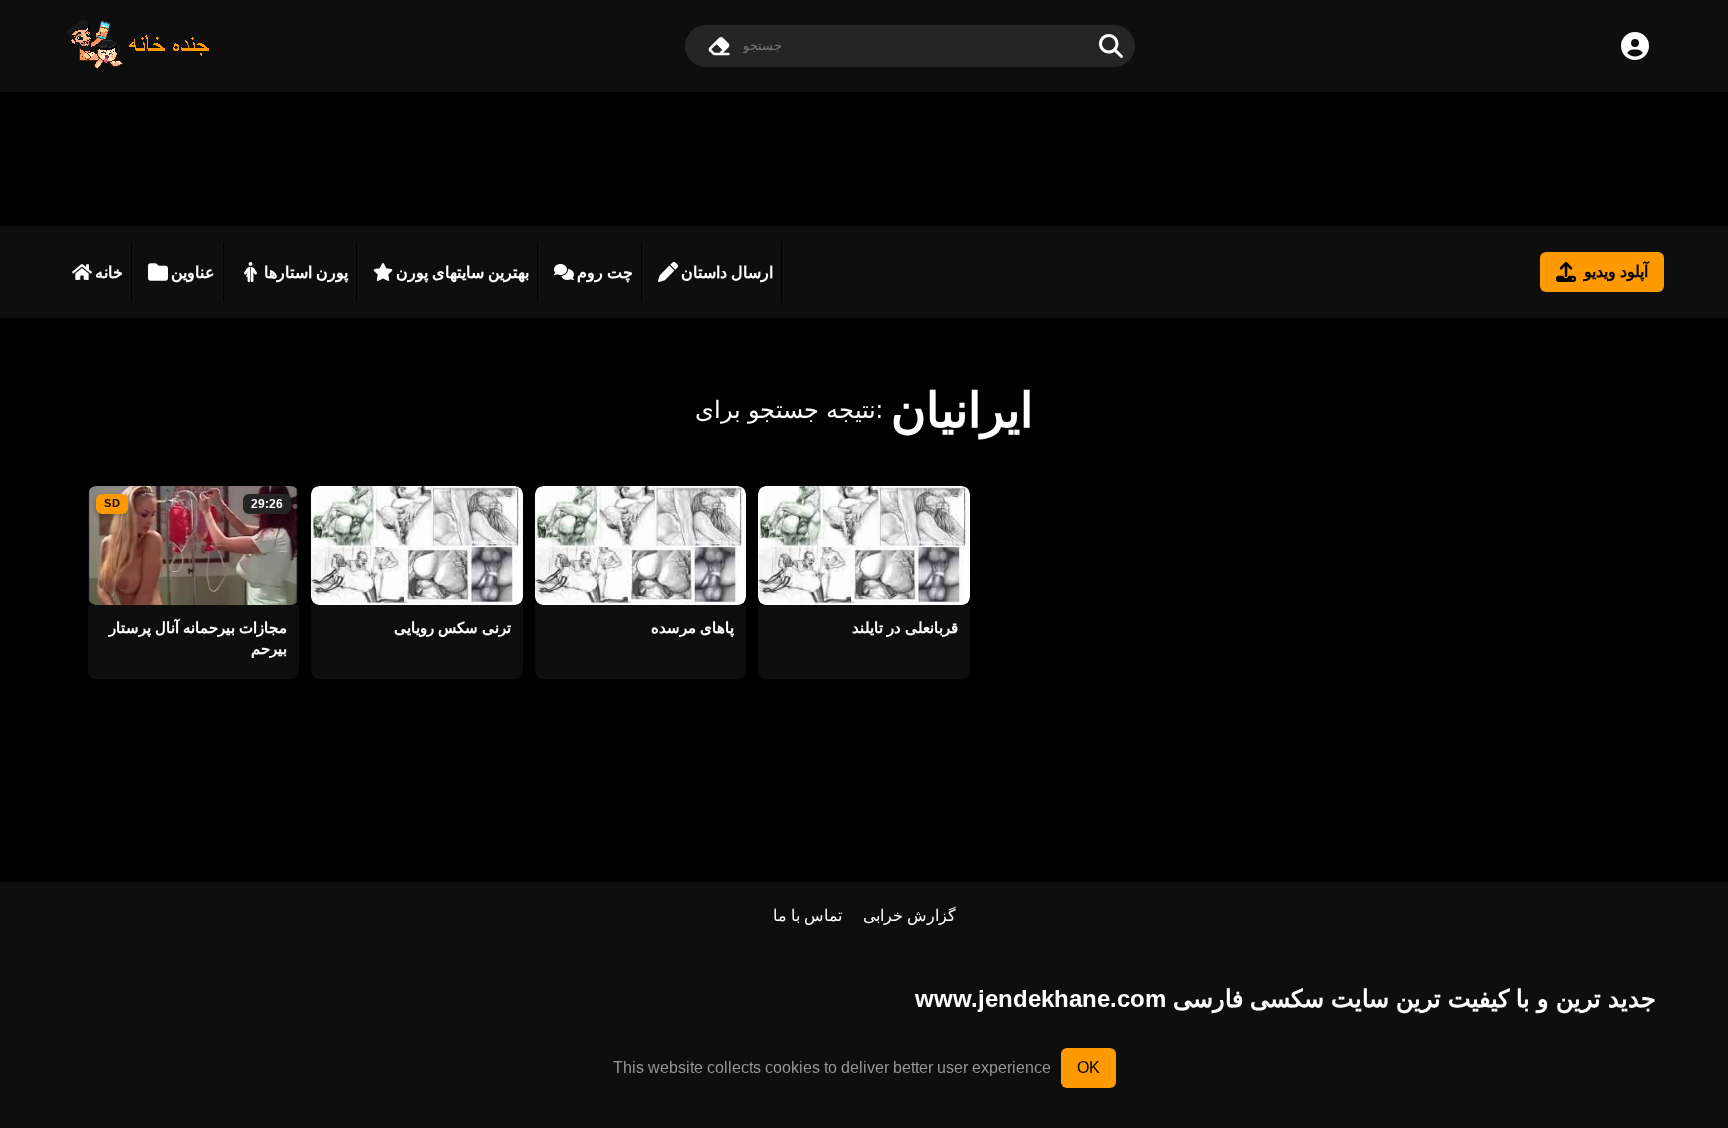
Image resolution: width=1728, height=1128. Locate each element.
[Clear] (719, 46)
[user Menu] (1635, 46)
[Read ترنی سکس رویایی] (416, 545)
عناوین (193, 272)
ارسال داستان (727, 272)
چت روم (605, 272)
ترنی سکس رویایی (452, 627)
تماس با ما (807, 915)
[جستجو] (1111, 46)
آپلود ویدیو (1616, 271)
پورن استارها (306, 272)
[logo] (139, 63)
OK (1088, 1067)
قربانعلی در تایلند (904, 627)
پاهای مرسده (692, 627)
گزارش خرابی (909, 915)
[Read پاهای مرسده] (640, 545)
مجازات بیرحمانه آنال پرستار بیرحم (198, 638)
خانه (109, 272)
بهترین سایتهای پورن (462, 272)
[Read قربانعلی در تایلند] (863, 545)
